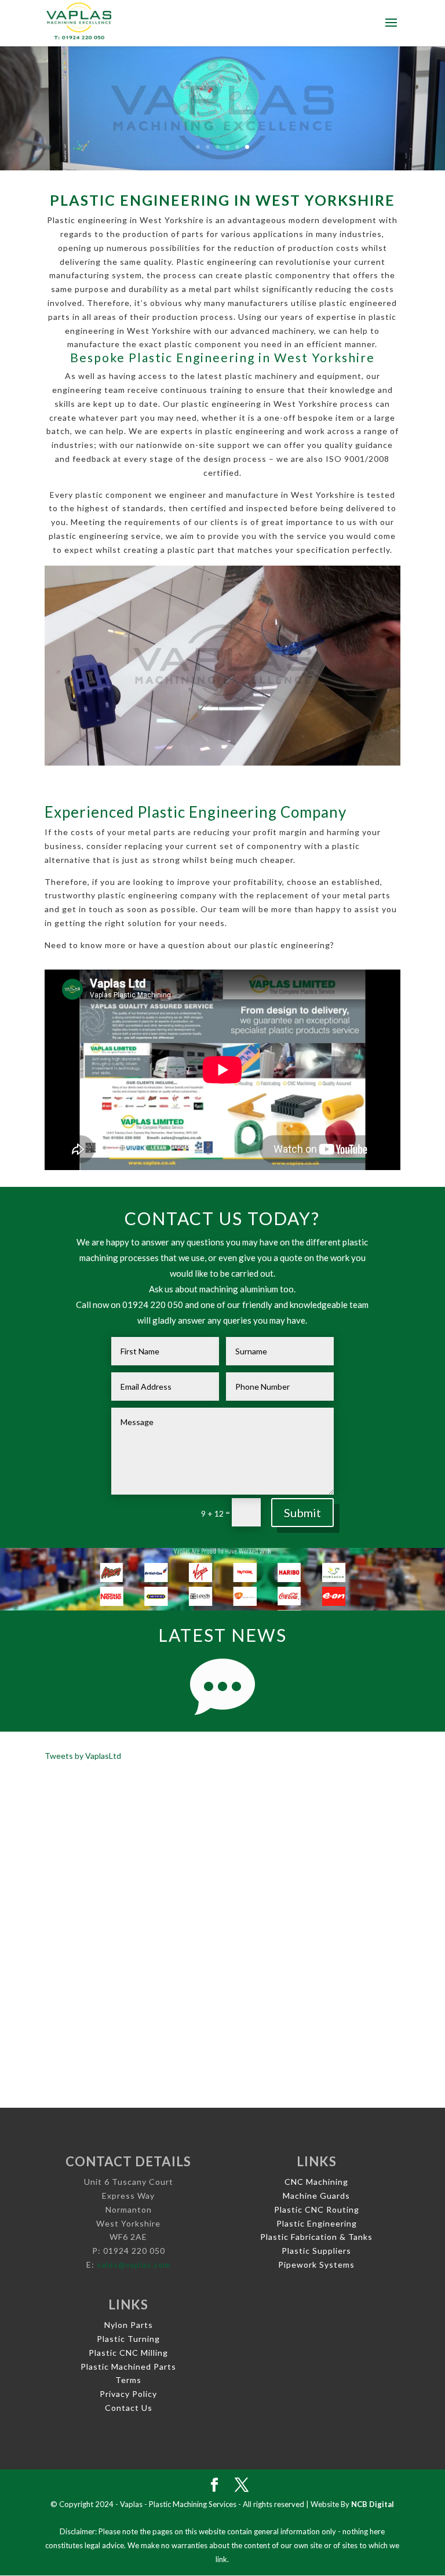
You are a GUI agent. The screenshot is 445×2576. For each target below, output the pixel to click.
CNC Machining (316, 2182)
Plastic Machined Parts (128, 2367)
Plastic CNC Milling (128, 2353)
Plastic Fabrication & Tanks (316, 2237)
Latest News (222, 1635)
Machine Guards (316, 2196)
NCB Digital (373, 2504)
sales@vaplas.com (134, 2265)
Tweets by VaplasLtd (83, 1756)
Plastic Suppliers (316, 2251)
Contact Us (129, 2408)
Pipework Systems (316, 2265)
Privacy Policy (128, 2394)
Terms (128, 2380)
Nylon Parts (129, 2325)
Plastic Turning (128, 2339)
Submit (302, 1513)
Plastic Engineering (317, 2223)
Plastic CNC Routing (317, 2209)
